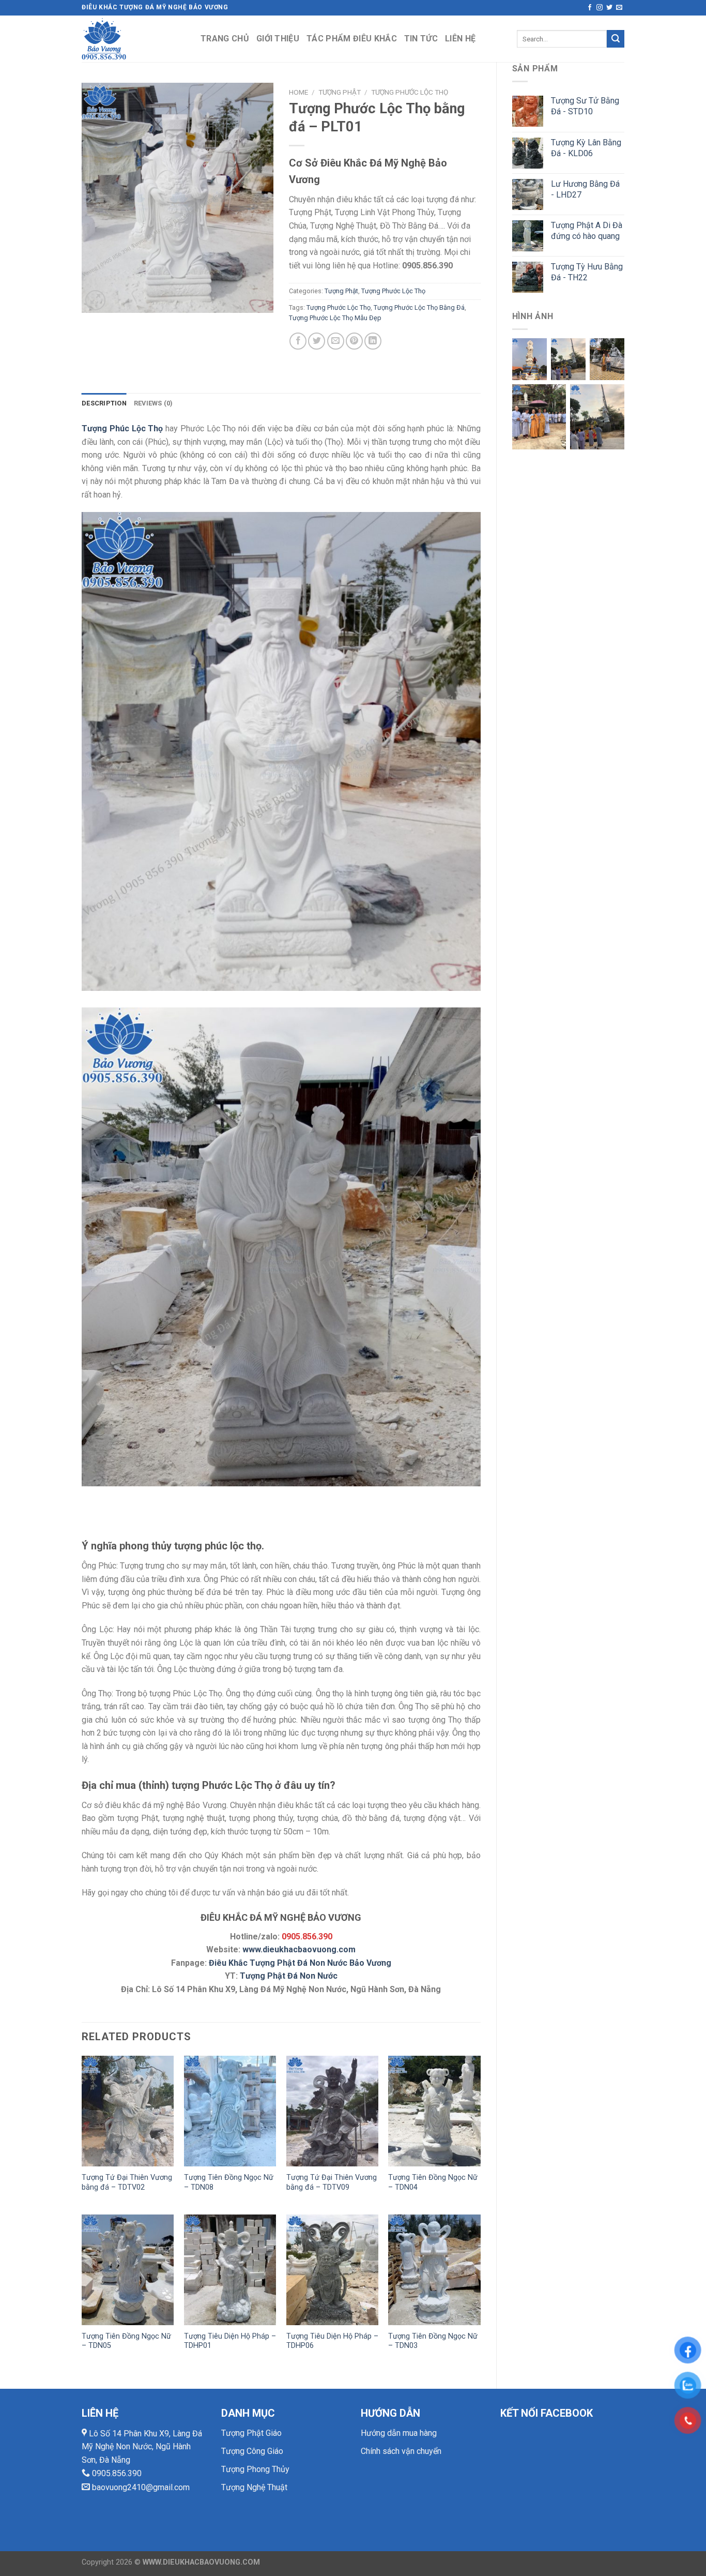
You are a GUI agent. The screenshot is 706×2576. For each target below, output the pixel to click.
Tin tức (421, 39)
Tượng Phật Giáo (251, 2433)
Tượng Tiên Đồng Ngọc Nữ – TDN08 (229, 2182)
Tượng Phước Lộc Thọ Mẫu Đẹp (335, 318)
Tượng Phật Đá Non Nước (289, 1976)
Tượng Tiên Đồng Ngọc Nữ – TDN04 (433, 2182)
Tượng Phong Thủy (255, 2469)
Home (298, 92)
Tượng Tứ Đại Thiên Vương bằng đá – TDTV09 (332, 2182)
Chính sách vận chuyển (401, 2451)
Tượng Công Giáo (252, 2451)
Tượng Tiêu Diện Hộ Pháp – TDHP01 (230, 2341)
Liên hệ (460, 39)
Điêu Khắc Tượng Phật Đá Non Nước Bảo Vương (300, 1963)
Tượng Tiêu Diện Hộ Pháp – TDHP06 (332, 2341)
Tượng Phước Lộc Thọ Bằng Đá (419, 307)
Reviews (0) (154, 403)
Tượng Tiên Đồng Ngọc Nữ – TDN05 (126, 2341)
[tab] (104, 403)
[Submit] (616, 39)
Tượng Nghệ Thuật (254, 2487)
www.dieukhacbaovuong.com (299, 1949)
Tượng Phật (340, 92)
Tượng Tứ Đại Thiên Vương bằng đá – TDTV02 (127, 2182)
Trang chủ (225, 39)
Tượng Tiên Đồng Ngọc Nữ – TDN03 (433, 2341)
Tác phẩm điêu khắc (352, 39)
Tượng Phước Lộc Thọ (410, 92)
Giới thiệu (278, 39)
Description (104, 403)
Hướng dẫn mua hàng (399, 2433)
